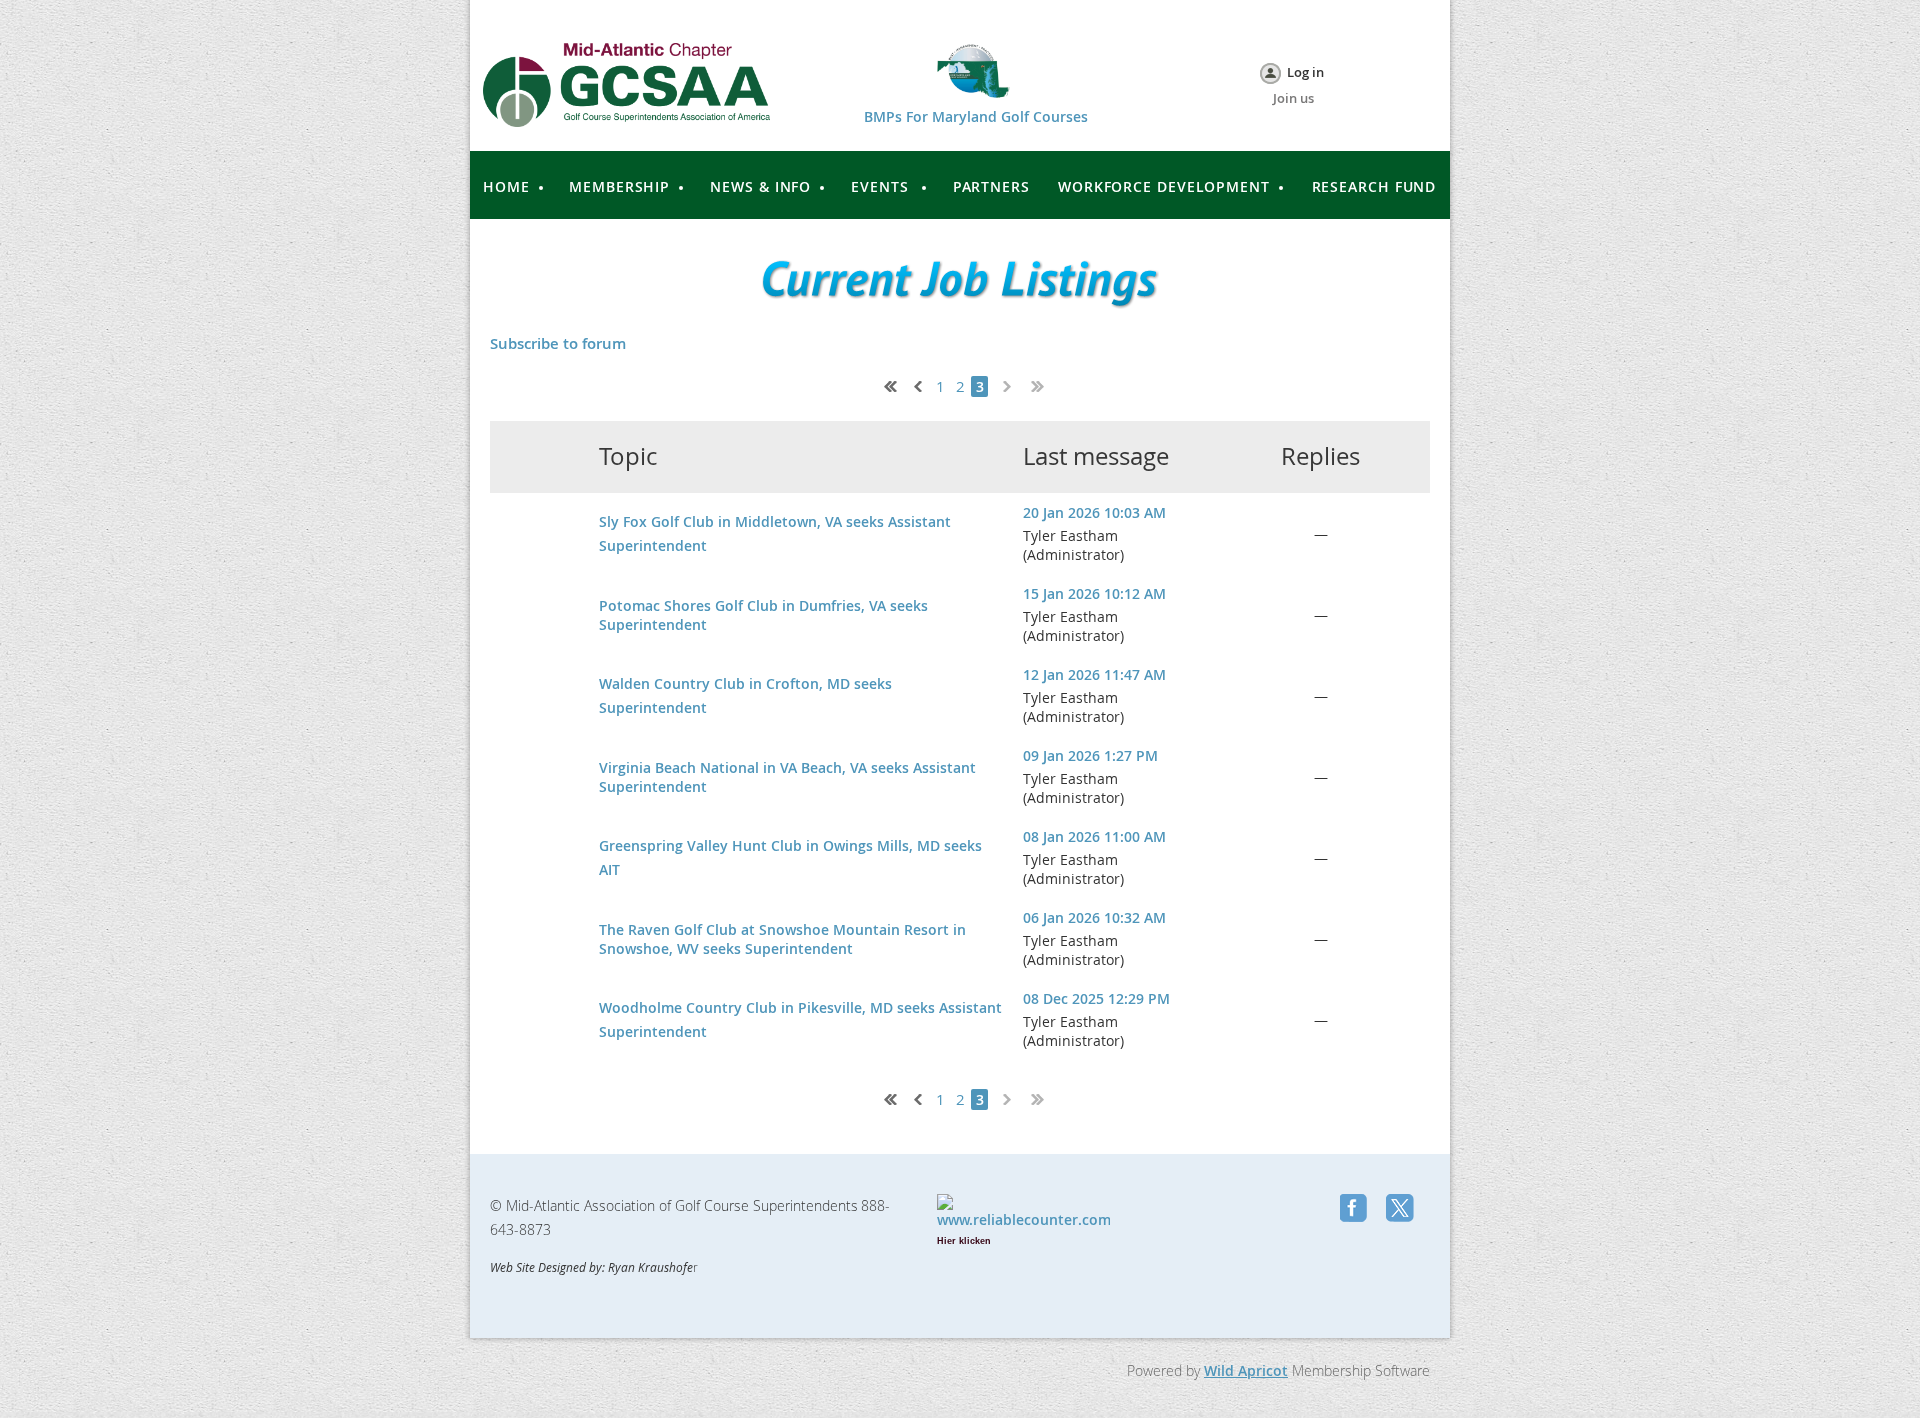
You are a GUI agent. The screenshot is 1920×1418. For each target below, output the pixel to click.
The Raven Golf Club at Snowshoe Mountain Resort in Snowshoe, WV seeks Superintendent (782, 939)
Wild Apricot (1246, 1370)
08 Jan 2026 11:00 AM (1094, 836)
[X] (1402, 1210)
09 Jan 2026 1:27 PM (1090, 755)
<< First (886, 384)
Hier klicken (964, 1241)
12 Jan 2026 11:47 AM (1094, 674)
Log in (1305, 72)
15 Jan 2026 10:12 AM (1094, 593)
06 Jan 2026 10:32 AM (1094, 917)
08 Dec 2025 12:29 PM (1096, 998)
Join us (1293, 98)
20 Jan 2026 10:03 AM (1094, 512)
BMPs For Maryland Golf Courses (976, 116)
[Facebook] (1356, 1210)
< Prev (916, 384)
